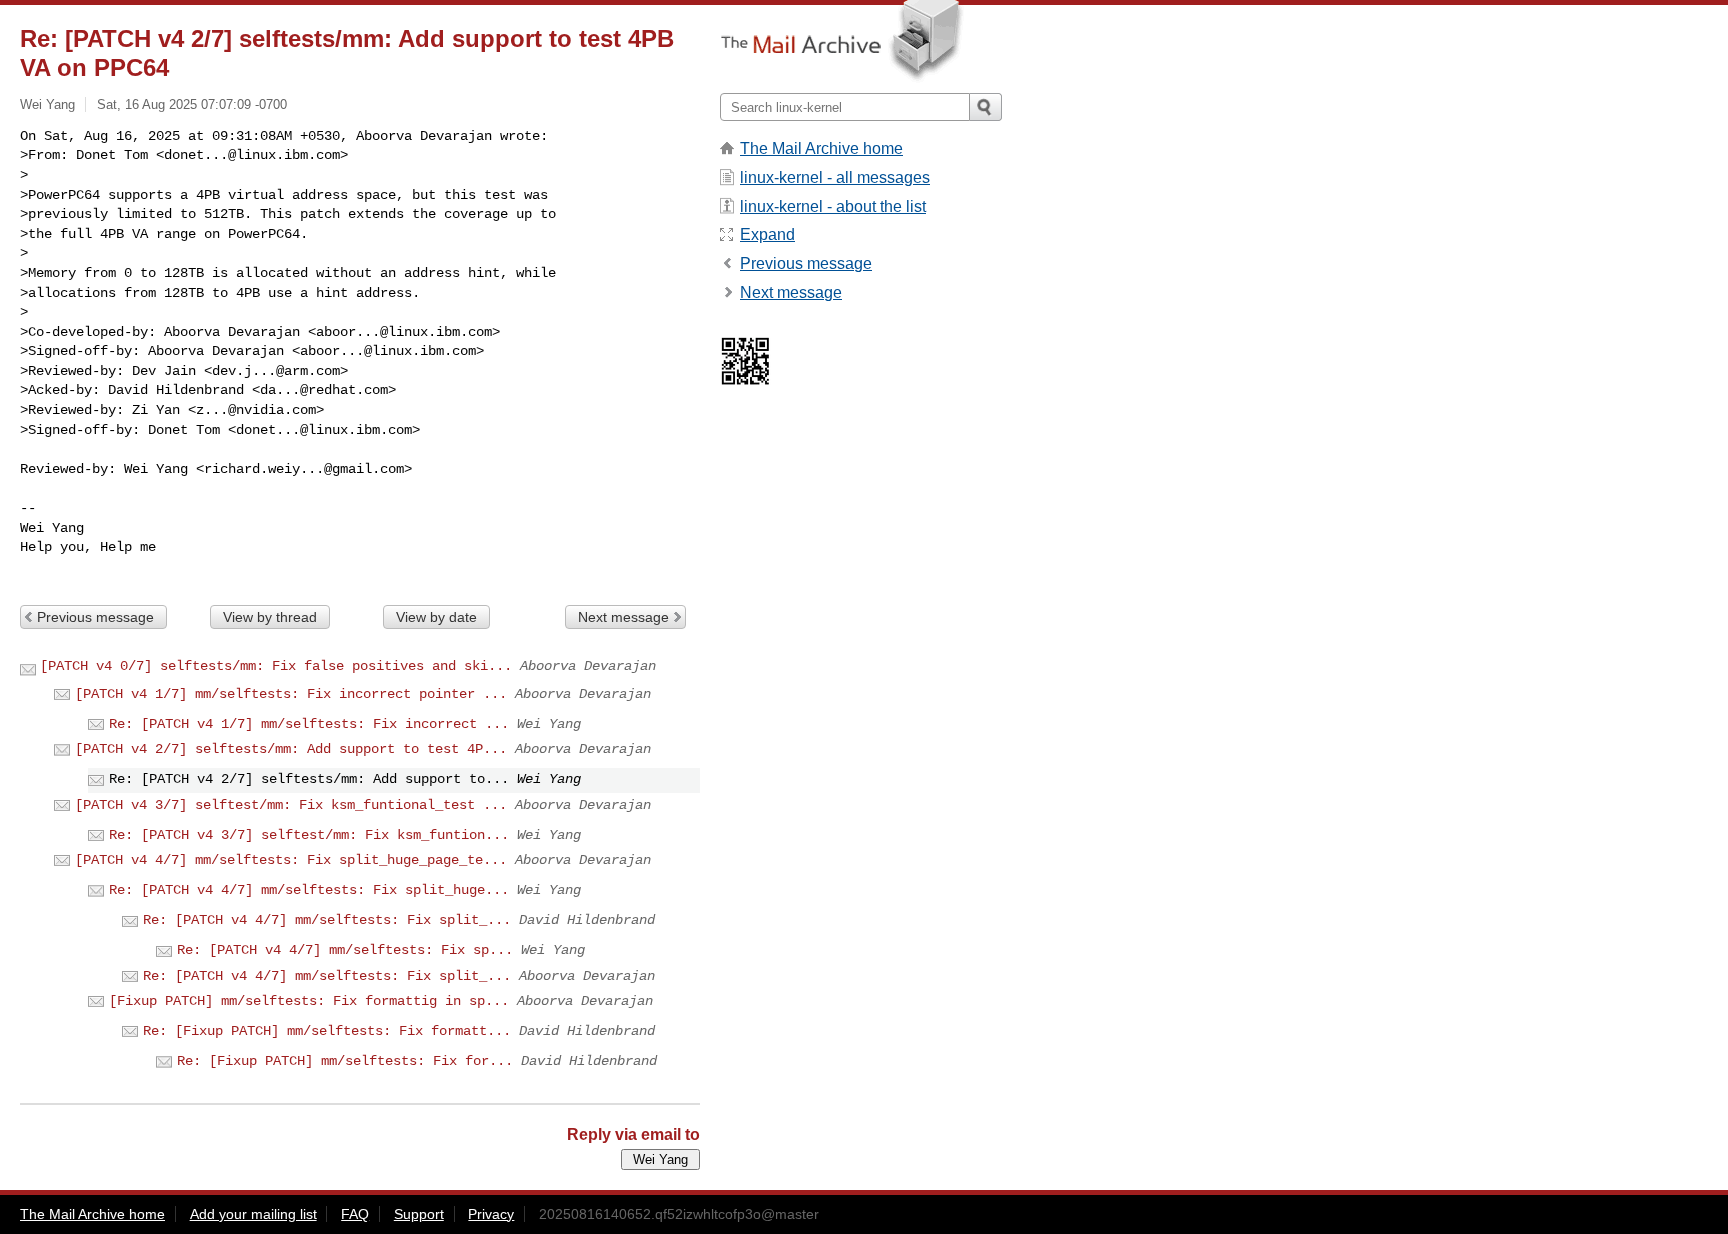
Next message (623, 617)
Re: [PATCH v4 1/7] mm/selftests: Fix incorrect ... (309, 724)
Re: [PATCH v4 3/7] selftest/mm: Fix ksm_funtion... (309, 835)
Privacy (491, 1214)
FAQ (355, 1214)
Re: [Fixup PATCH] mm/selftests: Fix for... (345, 1061)
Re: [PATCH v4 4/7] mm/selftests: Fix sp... (345, 950)
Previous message (95, 617)
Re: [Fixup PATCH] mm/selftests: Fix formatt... (327, 1031)
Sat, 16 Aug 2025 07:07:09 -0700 (192, 104)
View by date (436, 617)
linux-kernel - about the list (833, 206)
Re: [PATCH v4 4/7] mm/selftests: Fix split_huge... (309, 890)
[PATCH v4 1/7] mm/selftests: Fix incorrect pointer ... (291, 694)
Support (419, 1214)
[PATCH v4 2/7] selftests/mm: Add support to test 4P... (291, 749)
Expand (767, 234)
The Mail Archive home (821, 148)
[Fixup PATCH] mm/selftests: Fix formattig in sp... (309, 1001)
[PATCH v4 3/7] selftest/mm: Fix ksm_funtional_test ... (291, 805)
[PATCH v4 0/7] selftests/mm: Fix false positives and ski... (276, 666)
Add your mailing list (253, 1214)
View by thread (270, 617)
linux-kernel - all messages (835, 177)
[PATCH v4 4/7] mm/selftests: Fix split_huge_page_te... (291, 860)
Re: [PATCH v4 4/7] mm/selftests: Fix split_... (327, 920)
